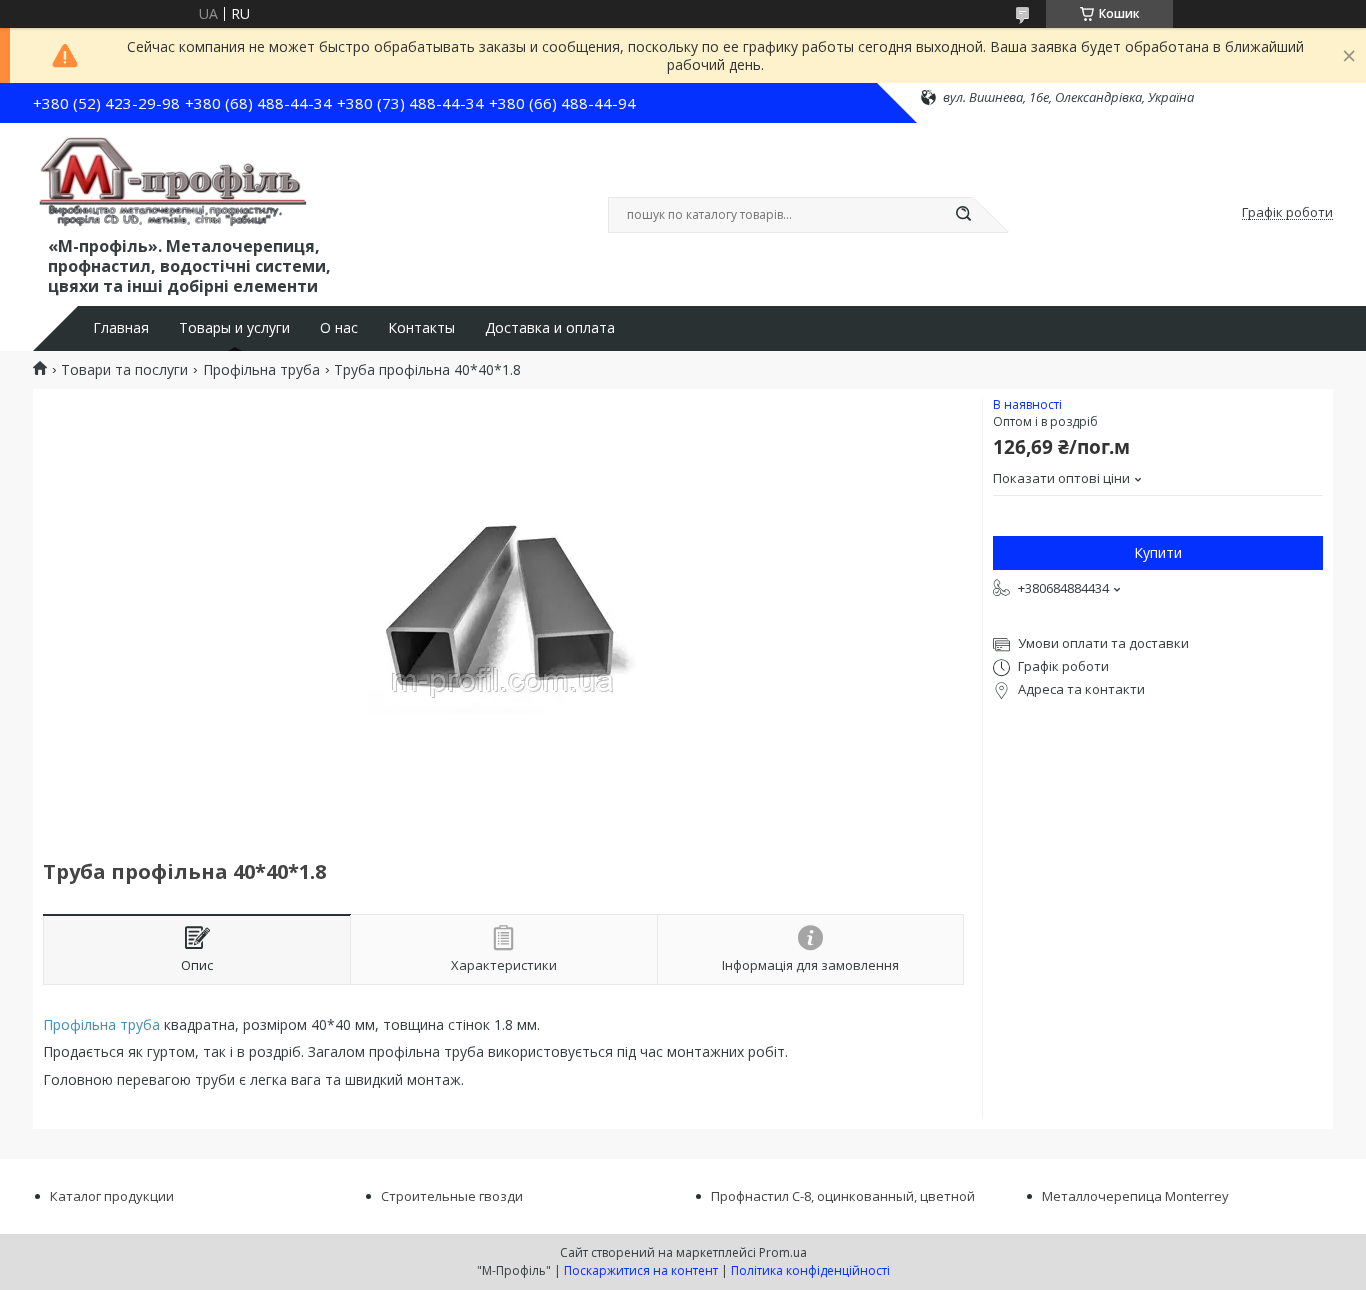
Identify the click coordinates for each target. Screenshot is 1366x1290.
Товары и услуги (234, 328)
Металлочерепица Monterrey (1135, 1196)
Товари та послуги (124, 370)
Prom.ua (783, 1252)
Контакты (421, 328)
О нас (339, 328)
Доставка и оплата (550, 328)
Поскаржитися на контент (641, 1270)
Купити (1158, 552)
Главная (121, 328)
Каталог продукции (112, 1196)
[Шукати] (963, 215)
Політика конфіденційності (810, 1270)
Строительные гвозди (452, 1196)
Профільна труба (261, 370)
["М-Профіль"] (173, 183)
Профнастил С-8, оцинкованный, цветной (843, 1196)
